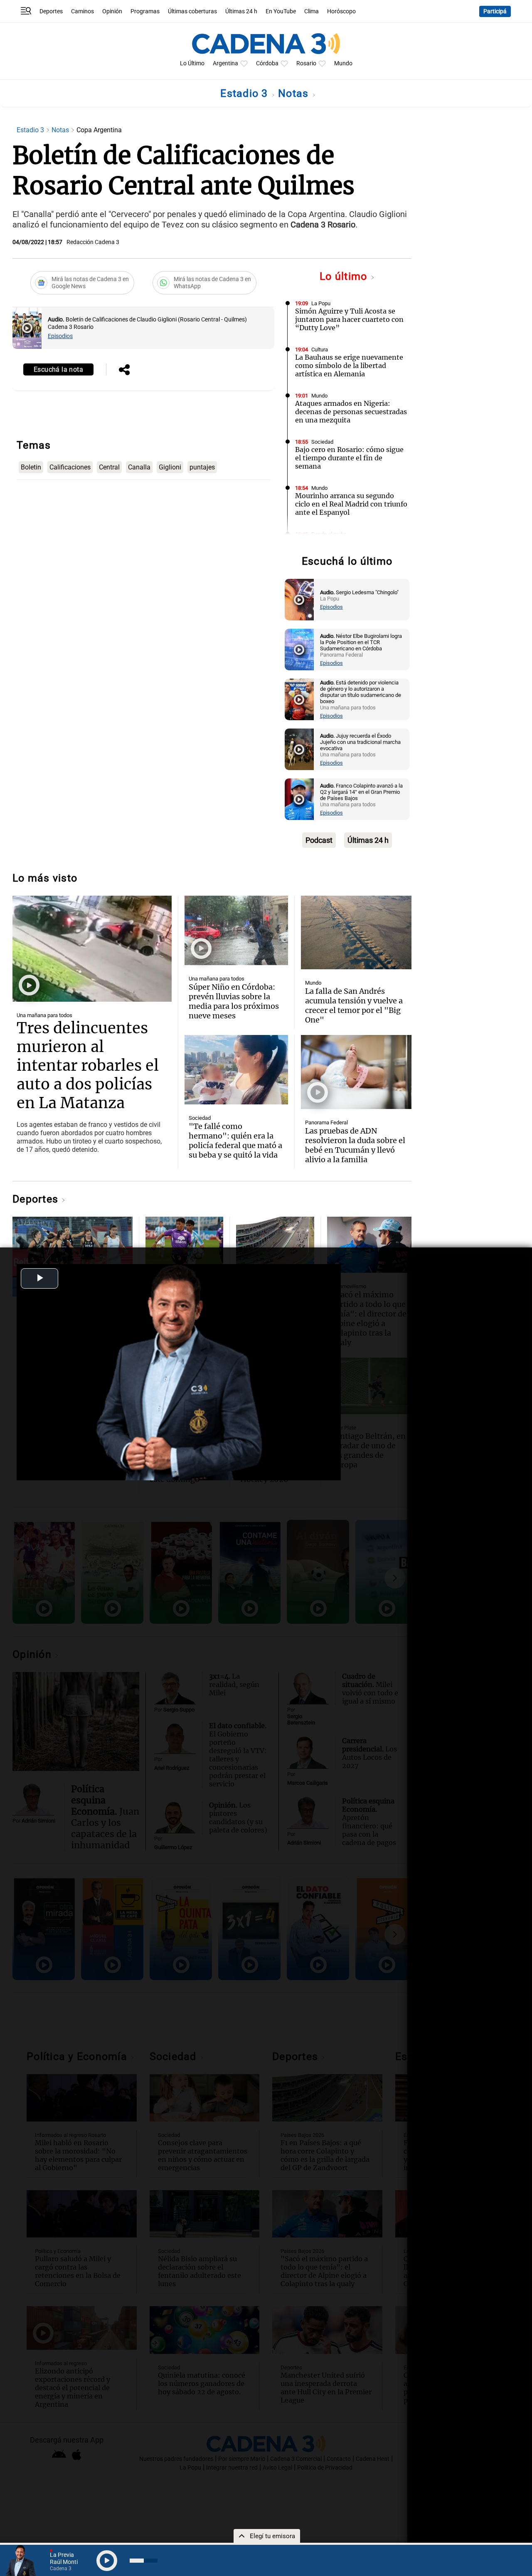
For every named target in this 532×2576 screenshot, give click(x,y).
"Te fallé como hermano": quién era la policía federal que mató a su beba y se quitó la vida (235, 1141)
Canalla (139, 467)
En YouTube (281, 11)
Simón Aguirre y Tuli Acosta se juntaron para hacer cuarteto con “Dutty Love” (349, 319)
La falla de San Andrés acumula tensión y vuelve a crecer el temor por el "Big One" (354, 1005)
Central (109, 467)
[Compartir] (124, 370)
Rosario (306, 63)
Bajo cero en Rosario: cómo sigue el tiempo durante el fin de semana (349, 458)
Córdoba (267, 63)
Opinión (112, 11)
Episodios (60, 336)
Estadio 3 (246, 93)
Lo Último (192, 63)
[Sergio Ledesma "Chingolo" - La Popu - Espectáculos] (299, 600)
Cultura (320, 349)
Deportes (51, 11)
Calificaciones (70, 467)
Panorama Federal (326, 1123)
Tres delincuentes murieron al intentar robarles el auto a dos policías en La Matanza (88, 1066)
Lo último (345, 276)
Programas (145, 11)
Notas (295, 93)
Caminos (83, 11)
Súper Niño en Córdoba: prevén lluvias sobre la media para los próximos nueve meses (234, 1001)
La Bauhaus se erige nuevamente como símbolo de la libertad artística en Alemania (349, 366)
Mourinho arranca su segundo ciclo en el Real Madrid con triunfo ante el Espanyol (351, 504)
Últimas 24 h (241, 11)
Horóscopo (341, 11)
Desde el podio (329, 534)
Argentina (225, 63)
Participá (495, 11)
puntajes (202, 467)
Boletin (31, 467)
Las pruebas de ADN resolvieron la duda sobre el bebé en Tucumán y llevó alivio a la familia (355, 1145)
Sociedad (322, 442)
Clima (312, 11)
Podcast (319, 840)
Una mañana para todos (44, 1015)
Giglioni (170, 467)
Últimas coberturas (192, 11)
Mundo (343, 63)
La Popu (321, 303)
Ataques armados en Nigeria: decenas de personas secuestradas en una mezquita (351, 412)
